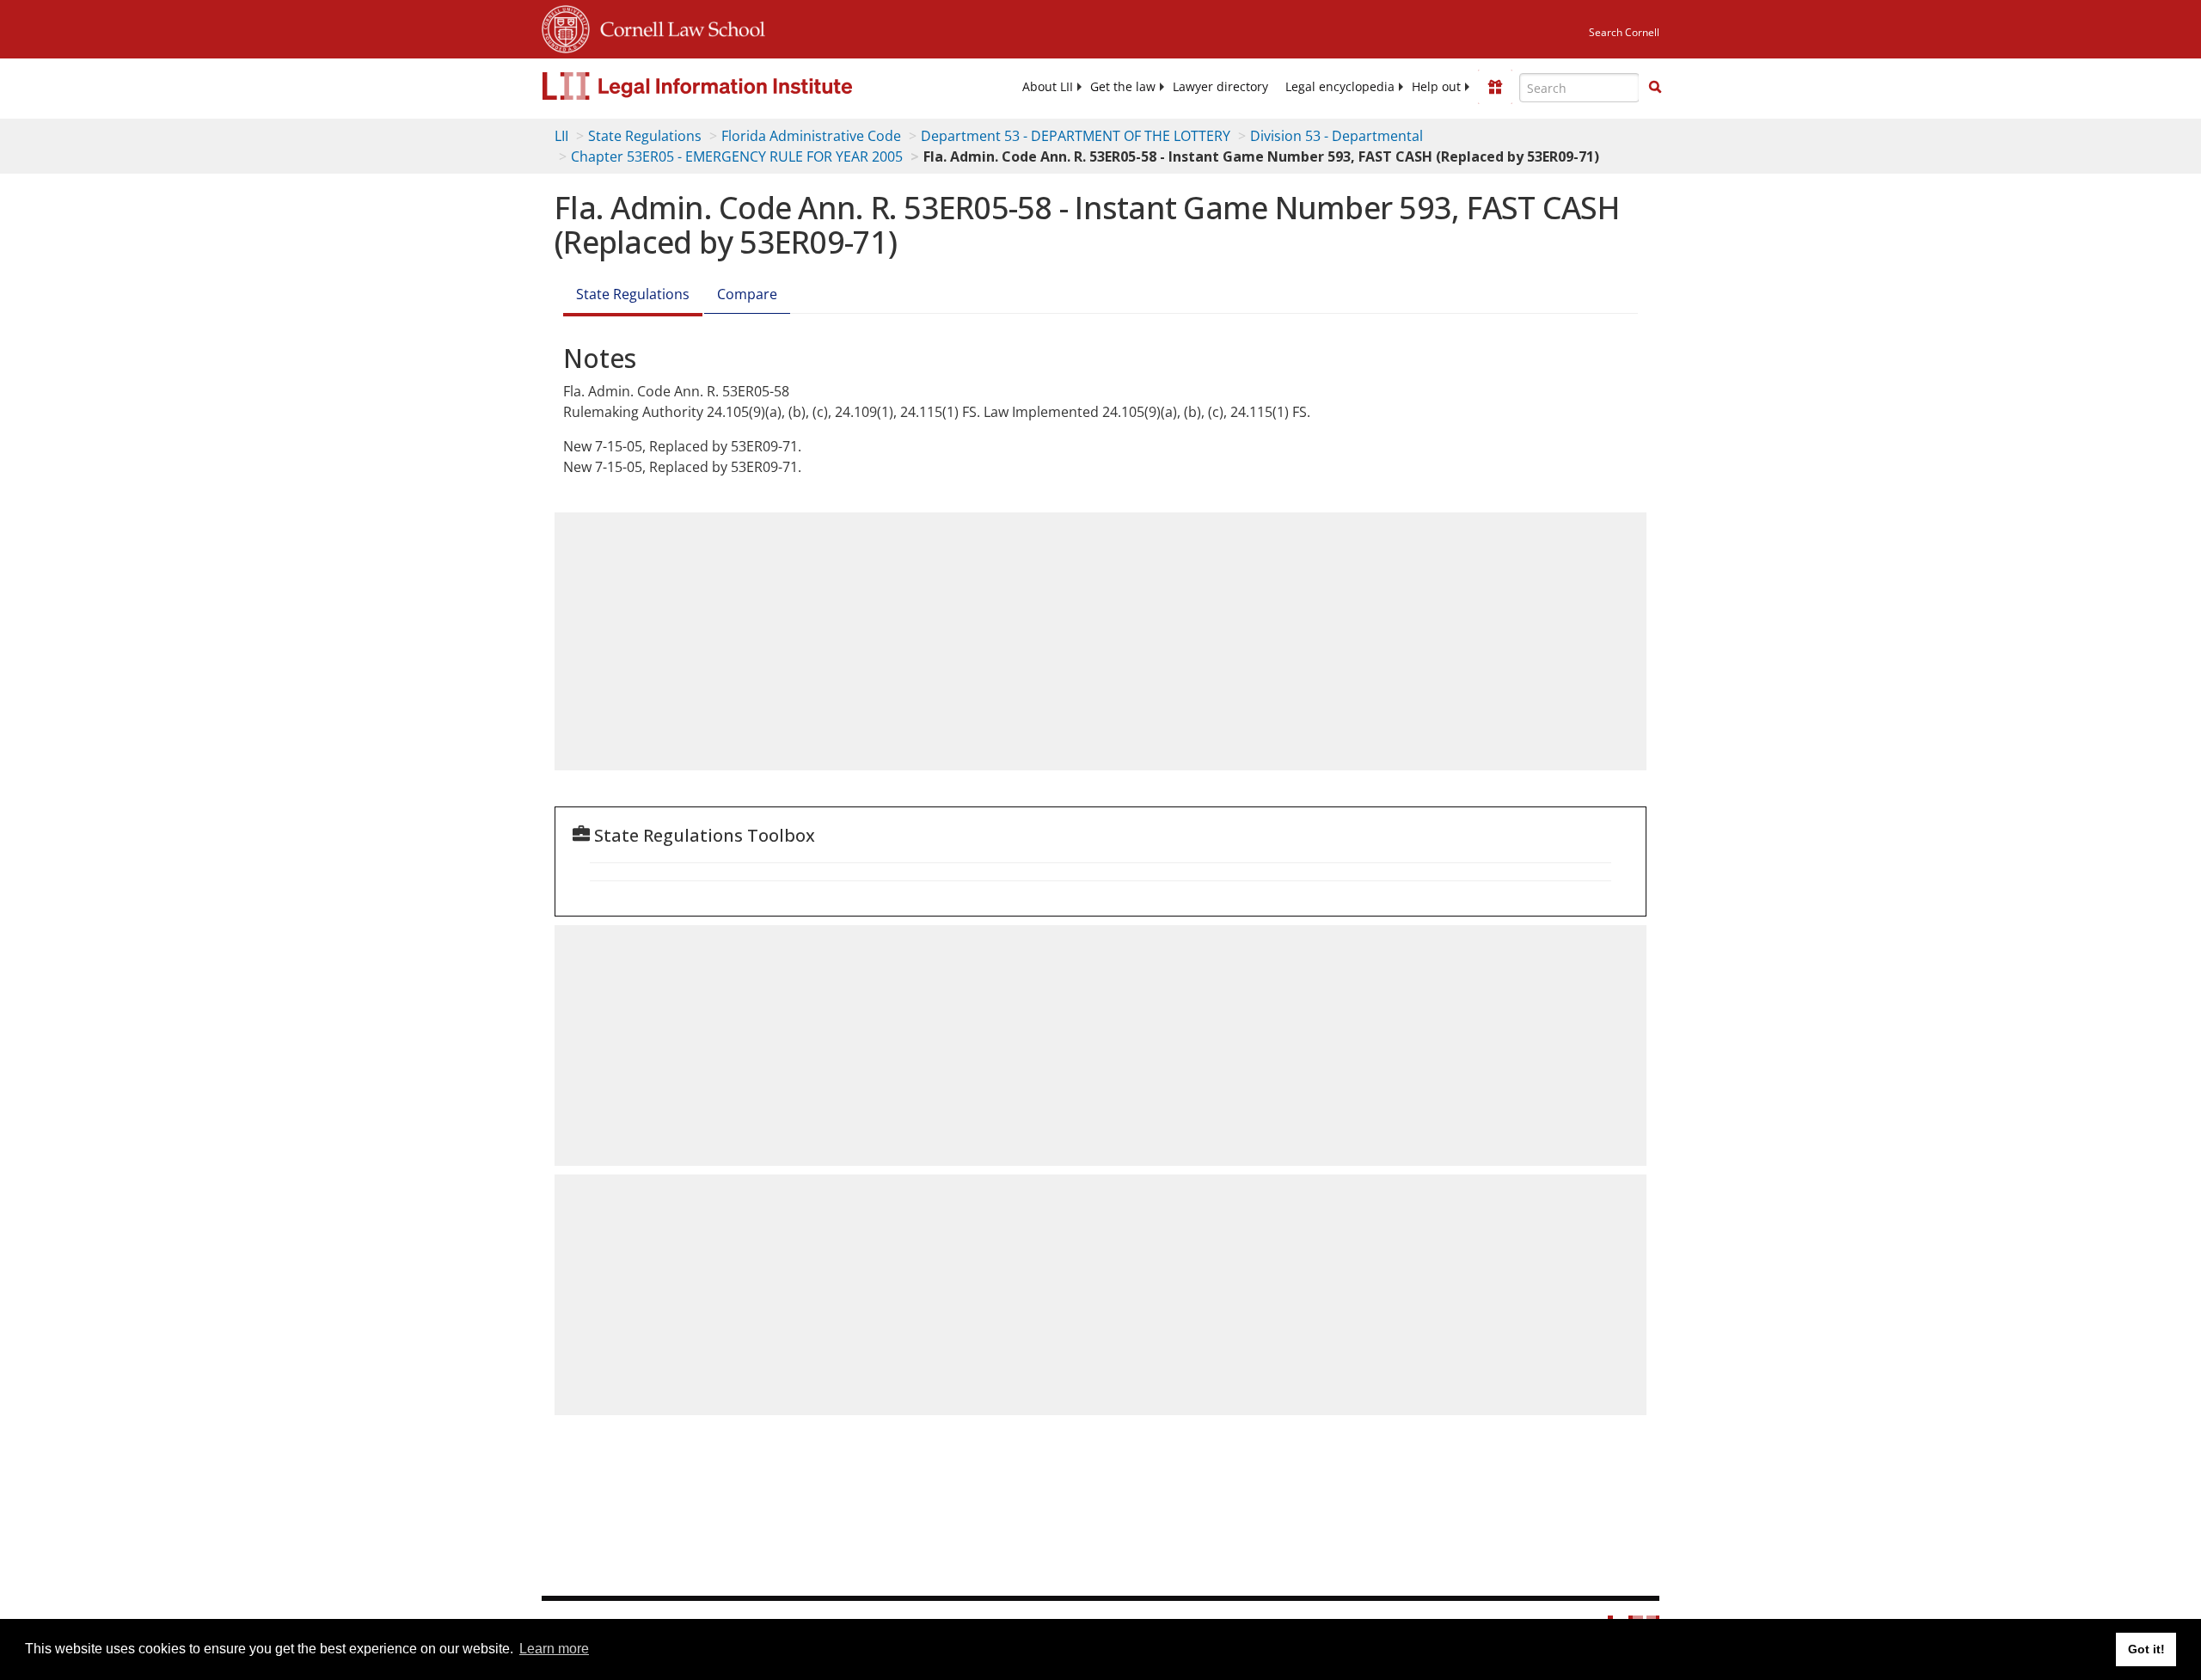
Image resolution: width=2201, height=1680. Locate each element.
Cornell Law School (677, 27)
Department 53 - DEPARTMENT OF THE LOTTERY (1076, 136)
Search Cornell (1624, 32)
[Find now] (1655, 88)
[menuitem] (1048, 87)
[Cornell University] (566, 27)
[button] (1655, 87)
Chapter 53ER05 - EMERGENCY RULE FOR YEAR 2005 (737, 156)
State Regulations (645, 136)
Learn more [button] (554, 1649)
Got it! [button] (2146, 1649)
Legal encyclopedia (1340, 87)
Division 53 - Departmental (1337, 136)
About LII (1048, 87)
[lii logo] (735, 86)
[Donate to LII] (1495, 87)
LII (561, 136)
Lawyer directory (1220, 87)
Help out (1436, 87)
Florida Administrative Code (811, 136)
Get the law (1123, 87)
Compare (747, 294)
